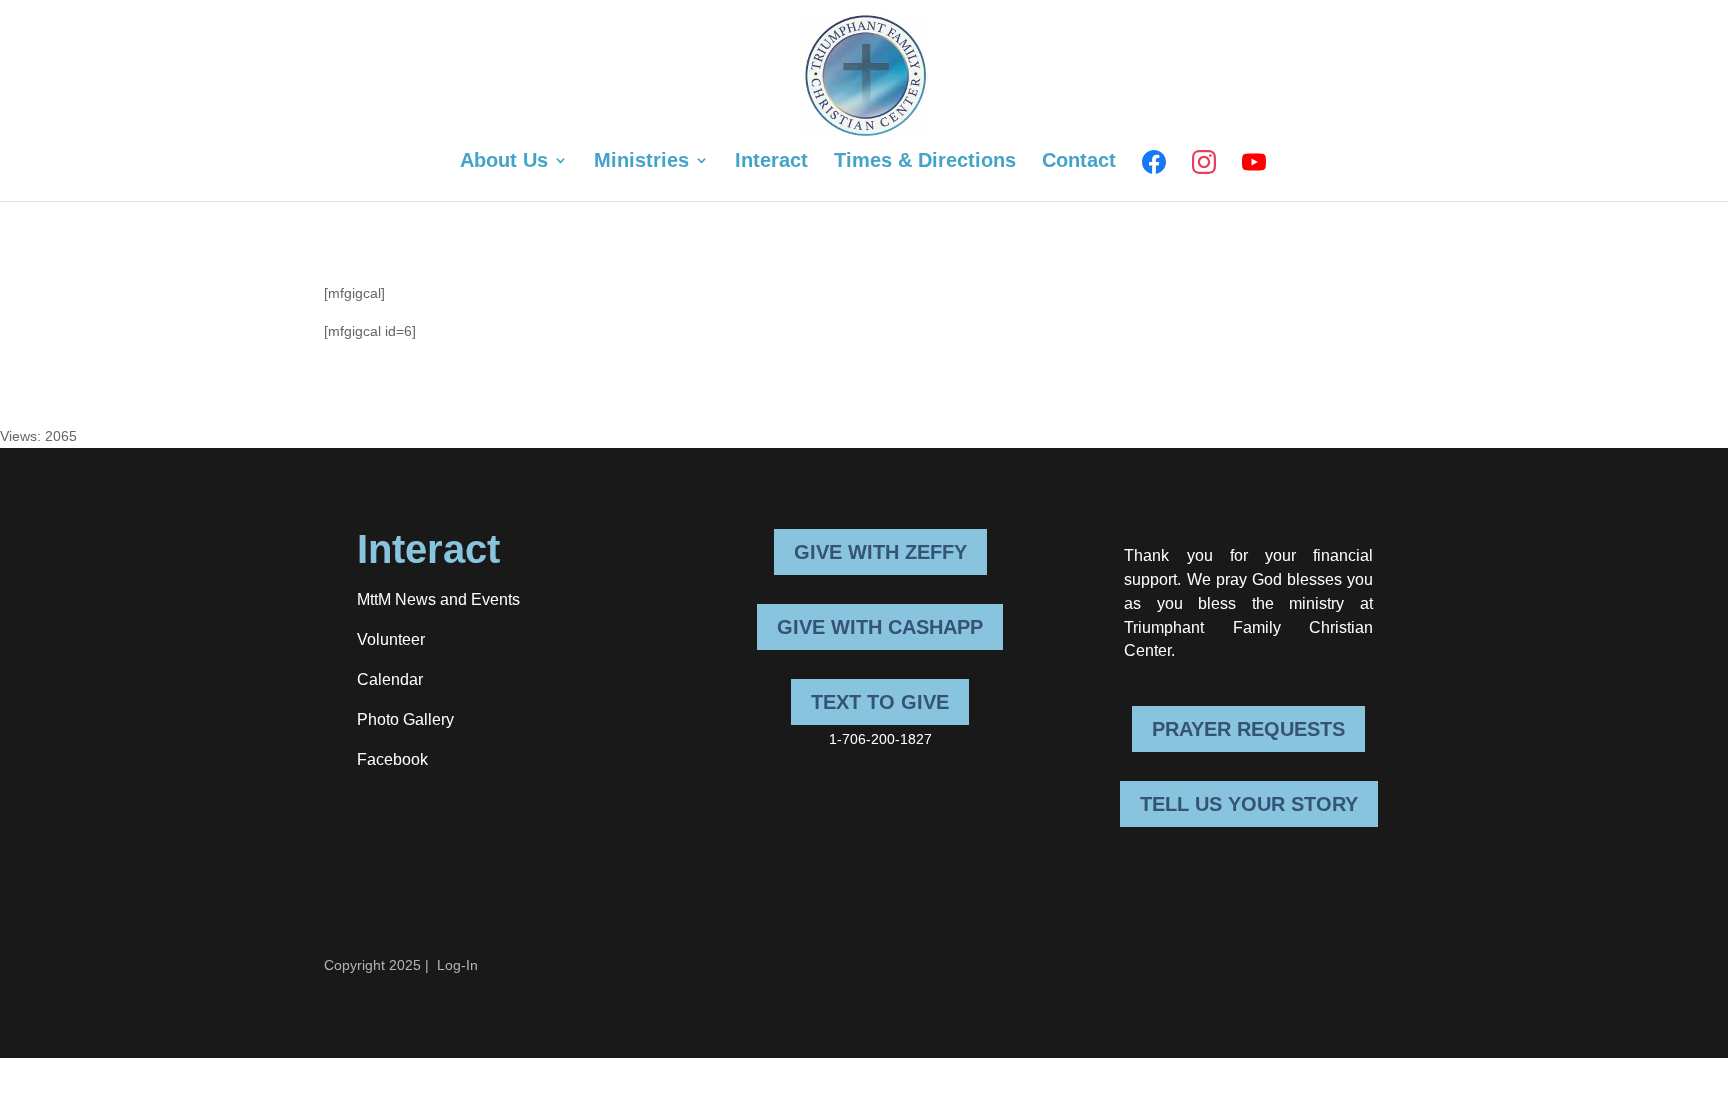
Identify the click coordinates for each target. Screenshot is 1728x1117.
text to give (880, 702)
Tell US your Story (1249, 804)
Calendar (390, 679)
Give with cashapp (880, 627)
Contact (1079, 162)
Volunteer (391, 639)
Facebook (392, 759)
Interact (771, 162)
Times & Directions (925, 162)
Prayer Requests (1248, 729)
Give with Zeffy (880, 552)
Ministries (641, 162)
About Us (504, 162)
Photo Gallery (405, 719)
